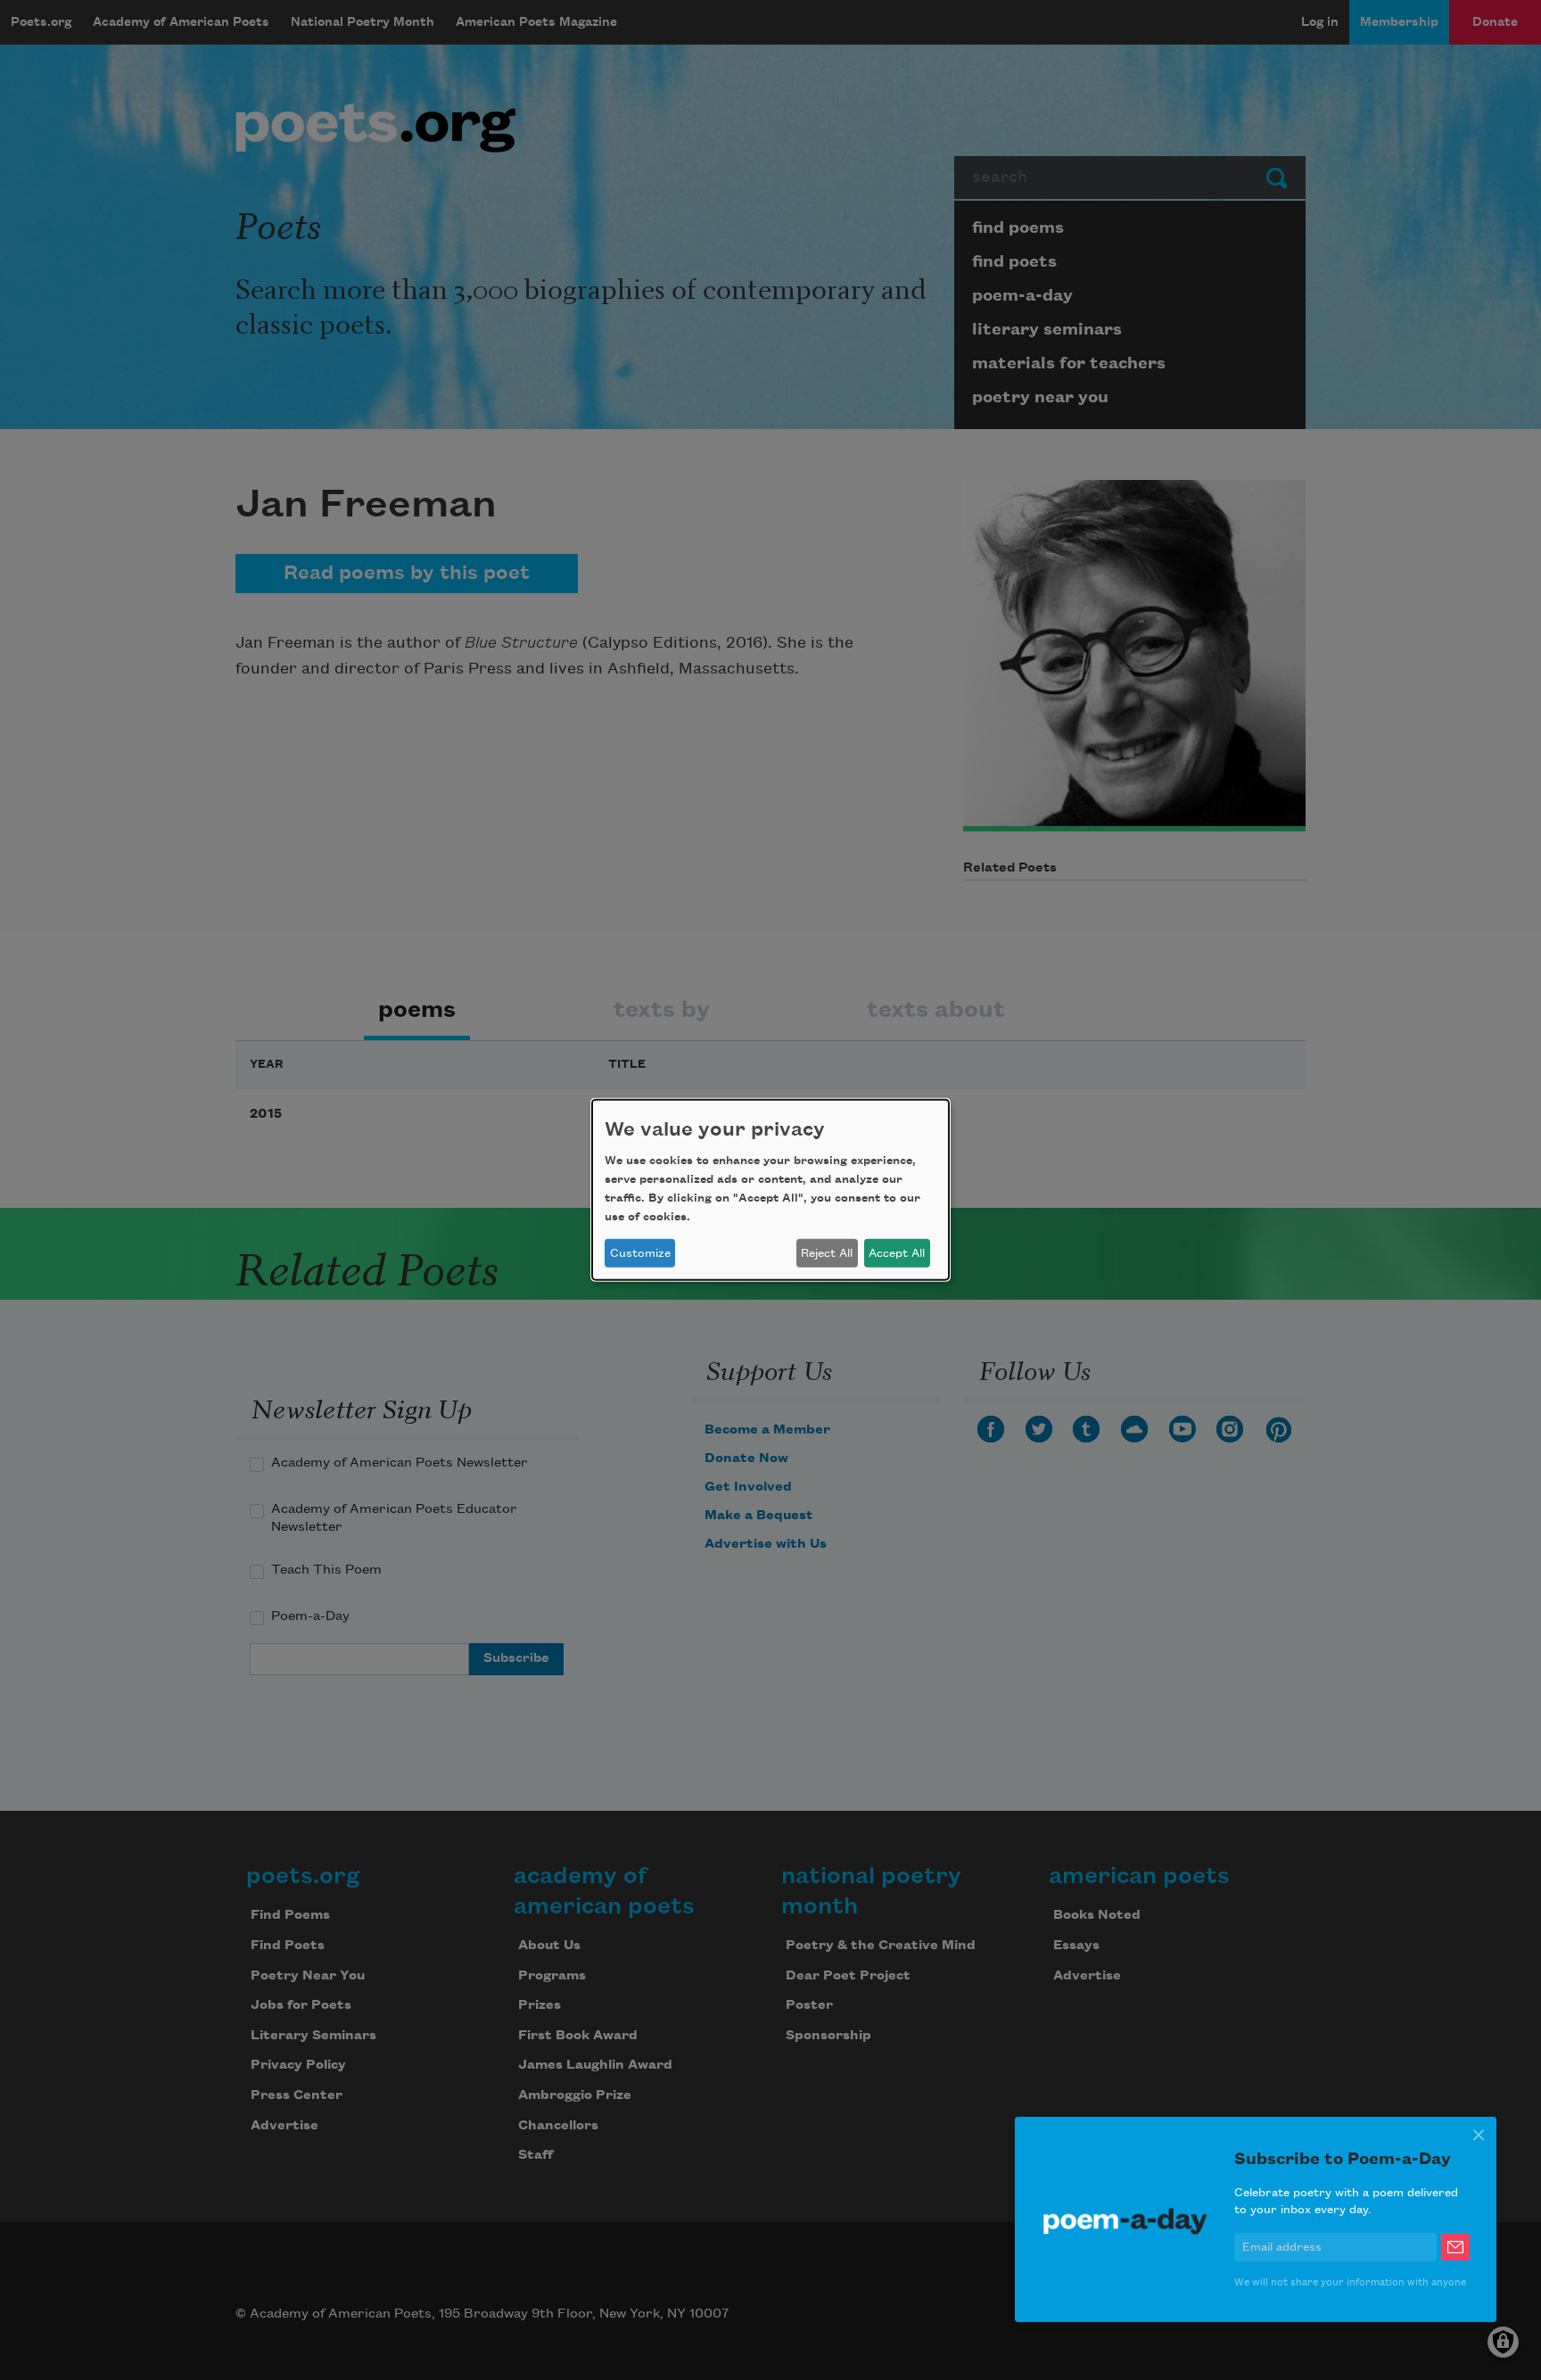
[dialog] (770, 1190)
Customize (640, 1253)
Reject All (827, 1253)
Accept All (897, 1253)
